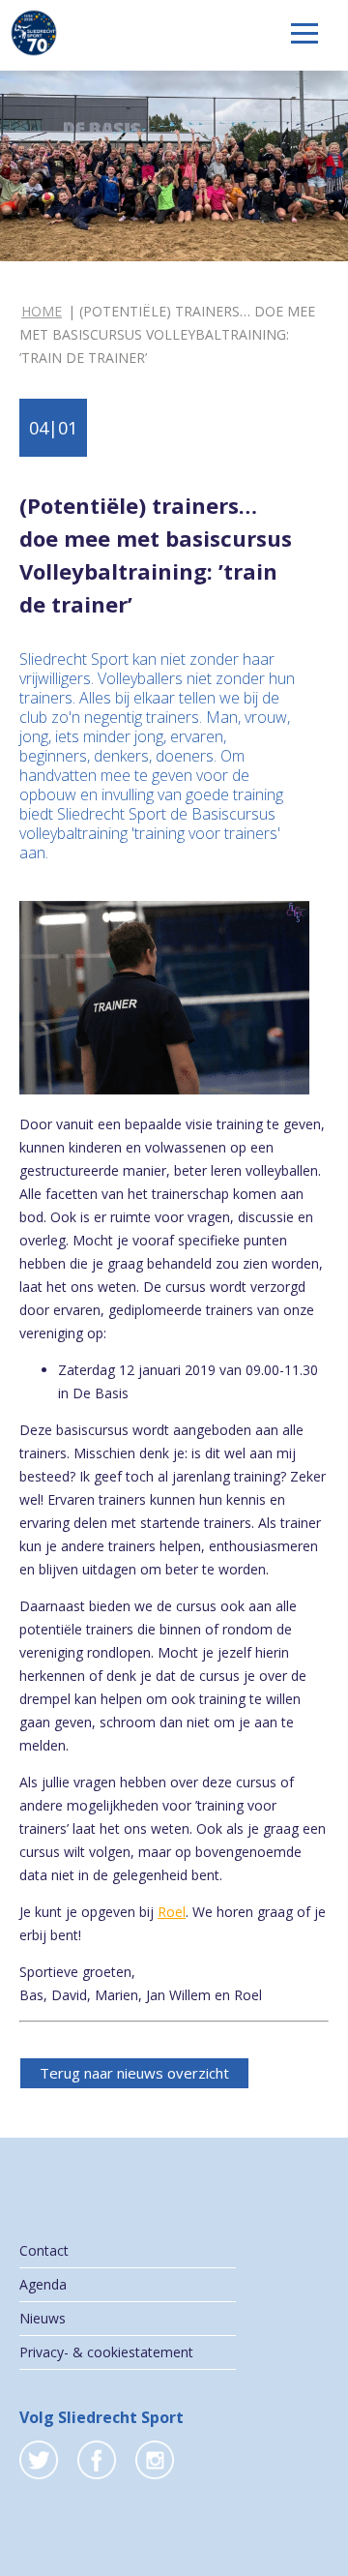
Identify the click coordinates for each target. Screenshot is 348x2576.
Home (42, 311)
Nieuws (43, 2318)
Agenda (43, 2284)
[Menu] (304, 33)
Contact (44, 2250)
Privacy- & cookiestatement (106, 2352)
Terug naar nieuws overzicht (134, 2073)
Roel (172, 1912)
